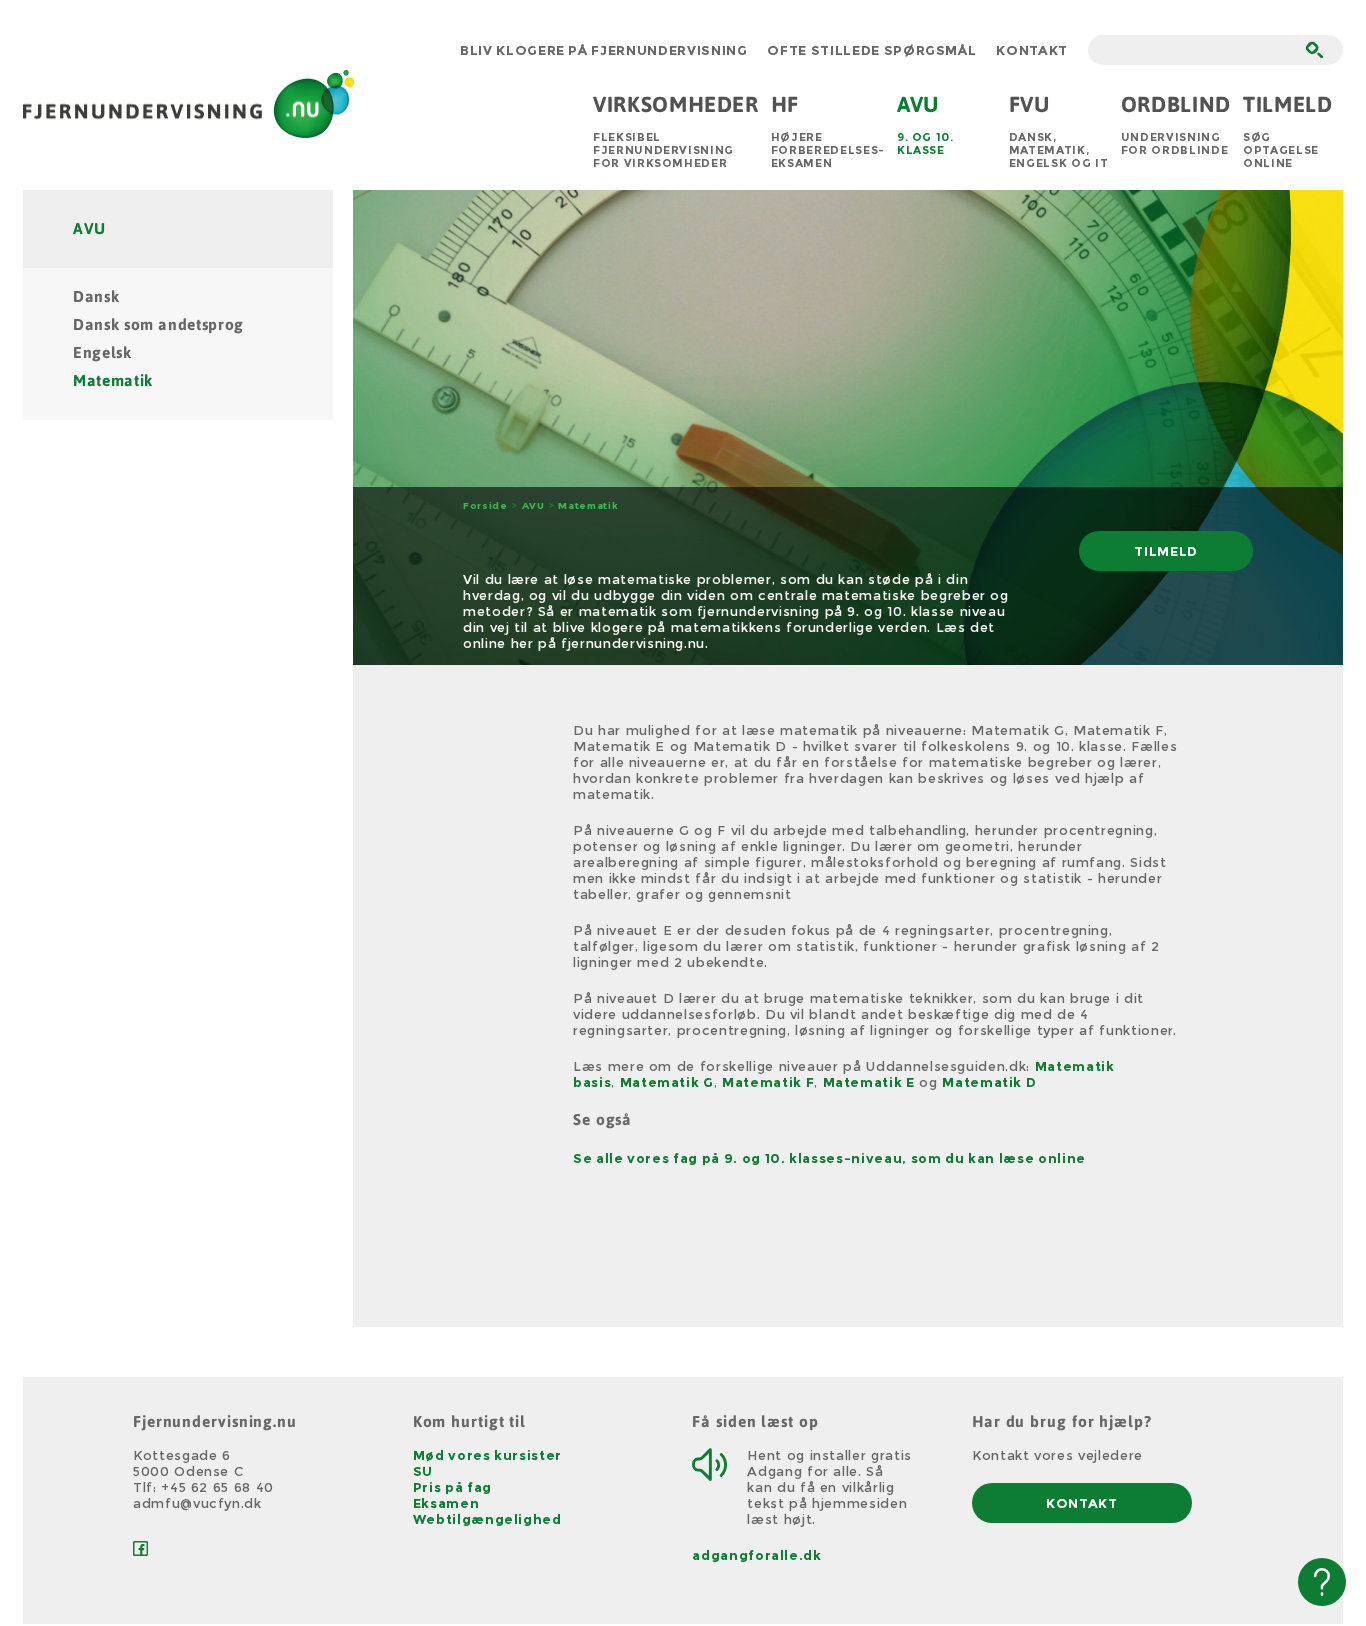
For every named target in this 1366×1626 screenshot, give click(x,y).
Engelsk (102, 352)
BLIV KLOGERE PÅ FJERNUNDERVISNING (603, 50)
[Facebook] (140, 1551)
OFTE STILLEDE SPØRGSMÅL (871, 50)
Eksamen (446, 1503)
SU (423, 1471)
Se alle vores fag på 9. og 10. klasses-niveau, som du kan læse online (829, 1158)
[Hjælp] (1322, 1582)
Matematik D (989, 1082)
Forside (485, 505)
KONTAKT (1032, 50)
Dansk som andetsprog (158, 324)
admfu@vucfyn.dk (197, 1503)
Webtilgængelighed (487, 1519)
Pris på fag (452, 1487)
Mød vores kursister (487, 1455)
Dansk (96, 296)
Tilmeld (1166, 551)
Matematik (113, 380)
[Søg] (1314, 50)
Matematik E (869, 1082)
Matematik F (768, 1082)
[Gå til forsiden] (188, 130)
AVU (89, 228)
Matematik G (667, 1082)
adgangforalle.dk (756, 1555)
